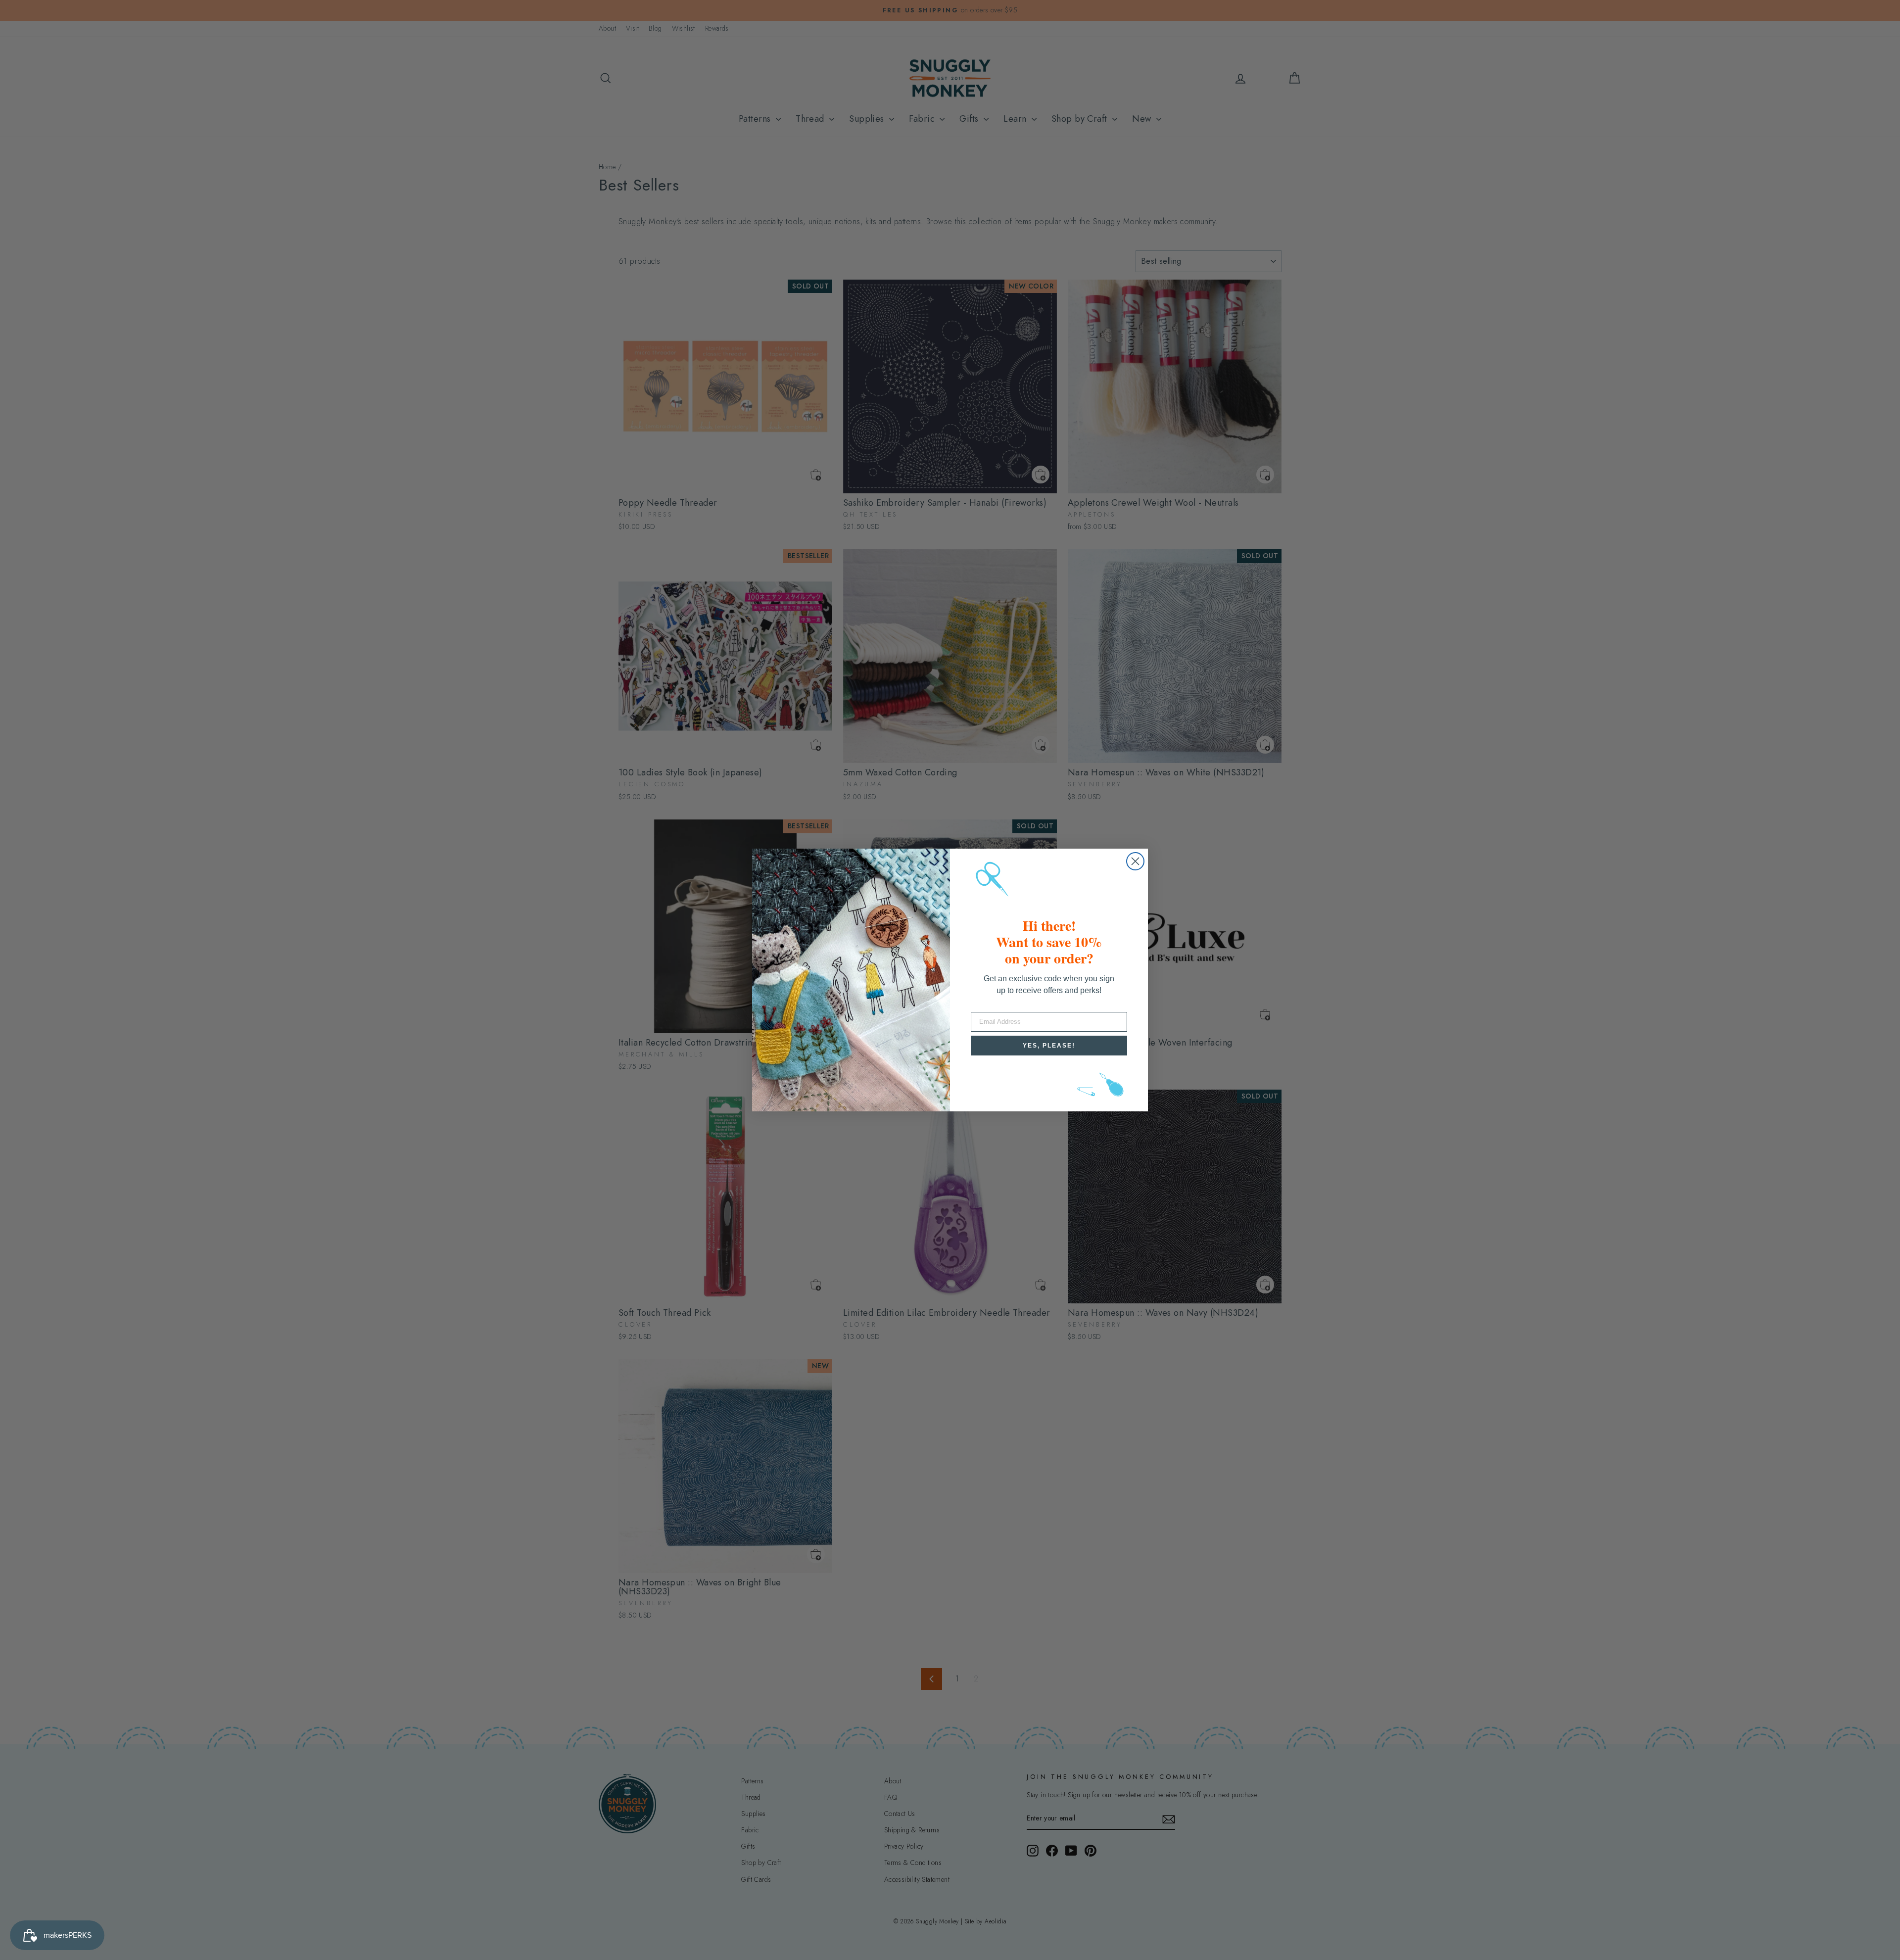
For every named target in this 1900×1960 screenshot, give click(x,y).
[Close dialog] (1135, 861)
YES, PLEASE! (1049, 1046)
